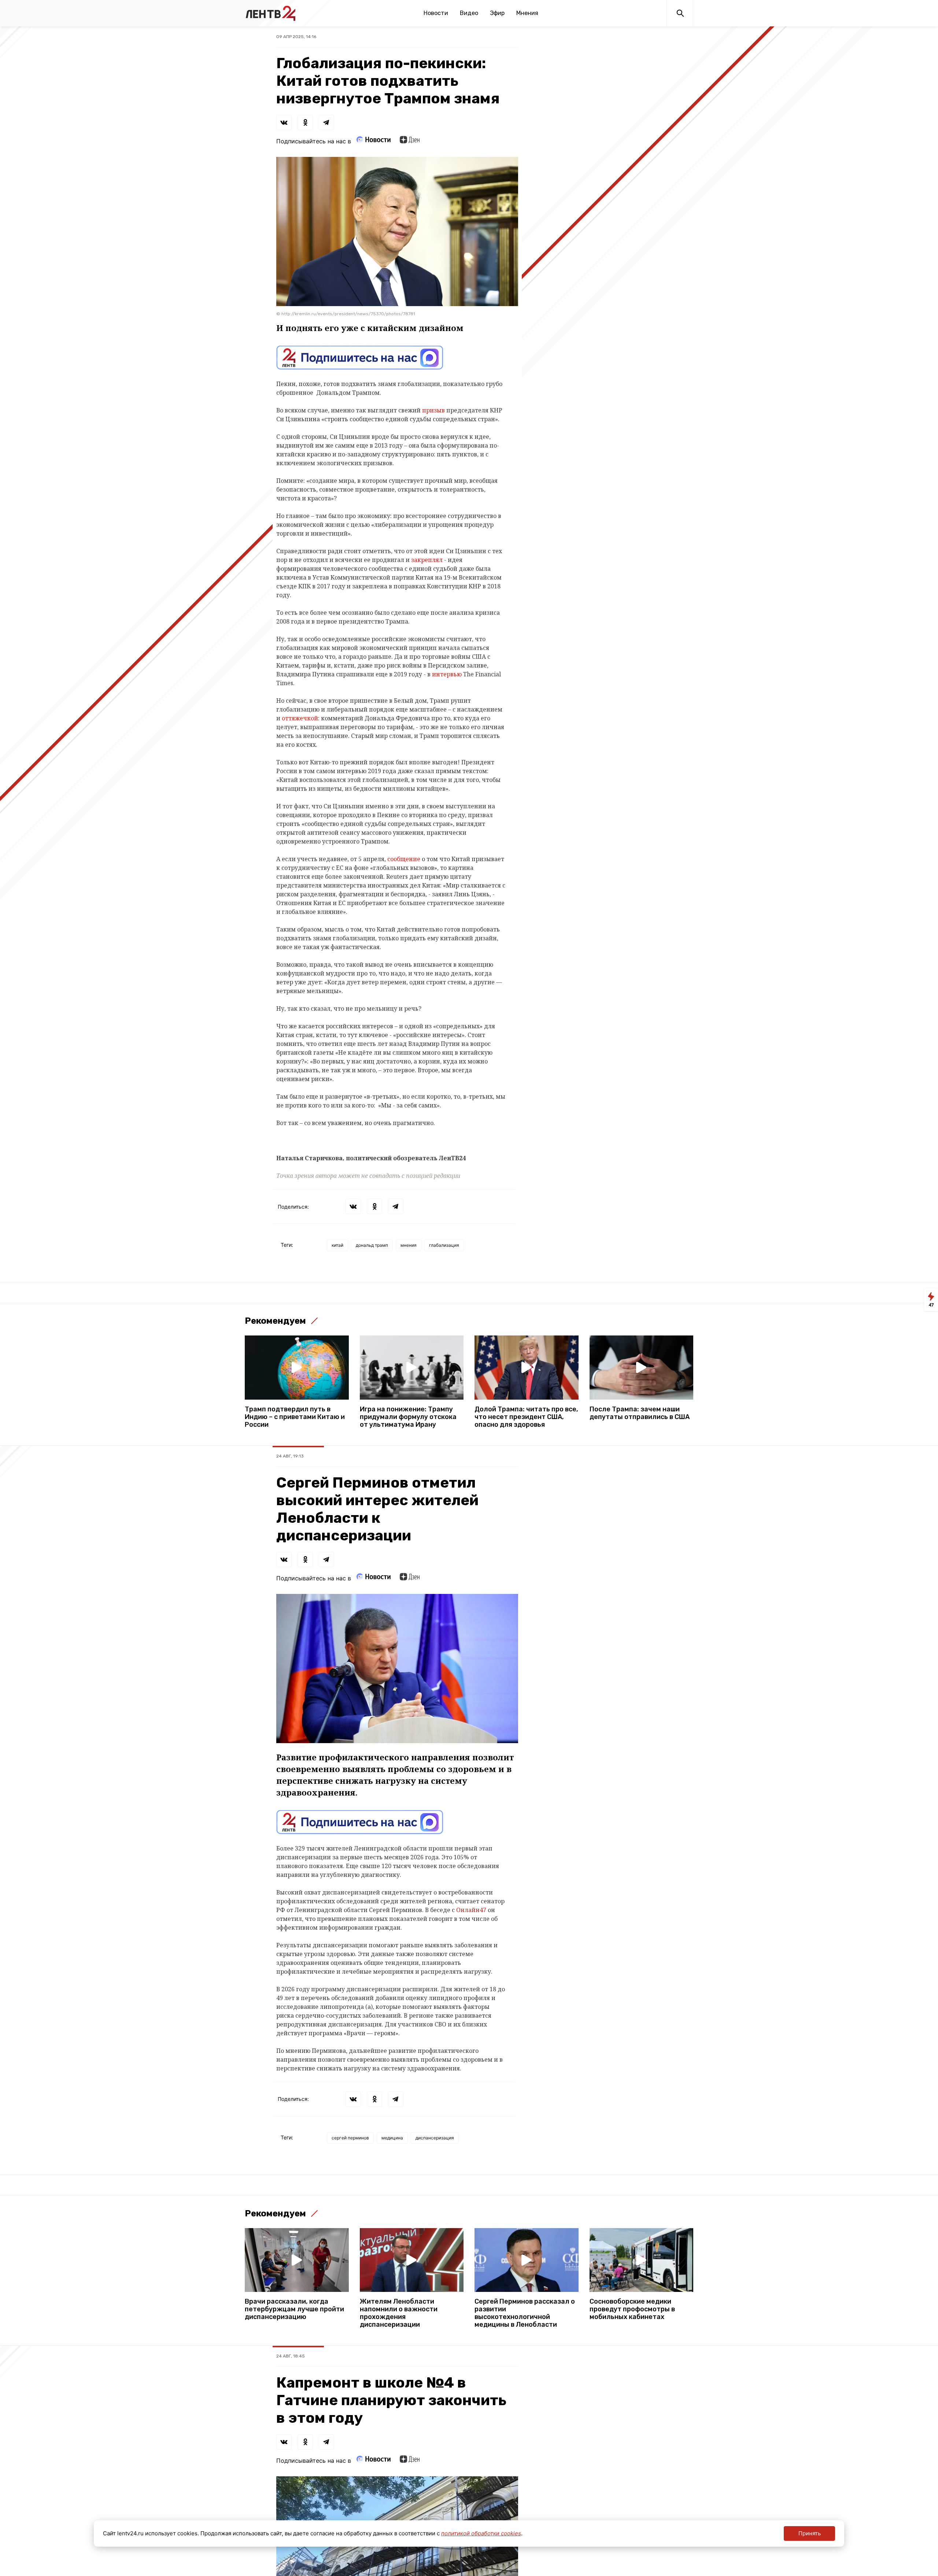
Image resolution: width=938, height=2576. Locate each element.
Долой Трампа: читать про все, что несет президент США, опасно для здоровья (526, 1417)
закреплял (427, 560)
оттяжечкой (300, 718)
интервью (447, 674)
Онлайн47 (471, 1910)
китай (337, 1245)
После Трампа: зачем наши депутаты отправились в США (640, 1413)
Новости (436, 13)
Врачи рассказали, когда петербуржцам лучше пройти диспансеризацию (294, 2309)
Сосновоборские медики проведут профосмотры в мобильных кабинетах (632, 2309)
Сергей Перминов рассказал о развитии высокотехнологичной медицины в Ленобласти (525, 2313)
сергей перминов (350, 2138)
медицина (392, 2138)
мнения (409, 1245)
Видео (469, 13)
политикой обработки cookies (481, 2533)
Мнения (527, 13)
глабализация (444, 1245)
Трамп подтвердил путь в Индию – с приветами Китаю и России (295, 1417)
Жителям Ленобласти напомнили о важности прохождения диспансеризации (399, 2313)
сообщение (404, 859)
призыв (433, 410)
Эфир (497, 13)
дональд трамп (372, 1245)
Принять (810, 2533)
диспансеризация (435, 2138)
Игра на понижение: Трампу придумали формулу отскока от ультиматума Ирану (408, 1417)
